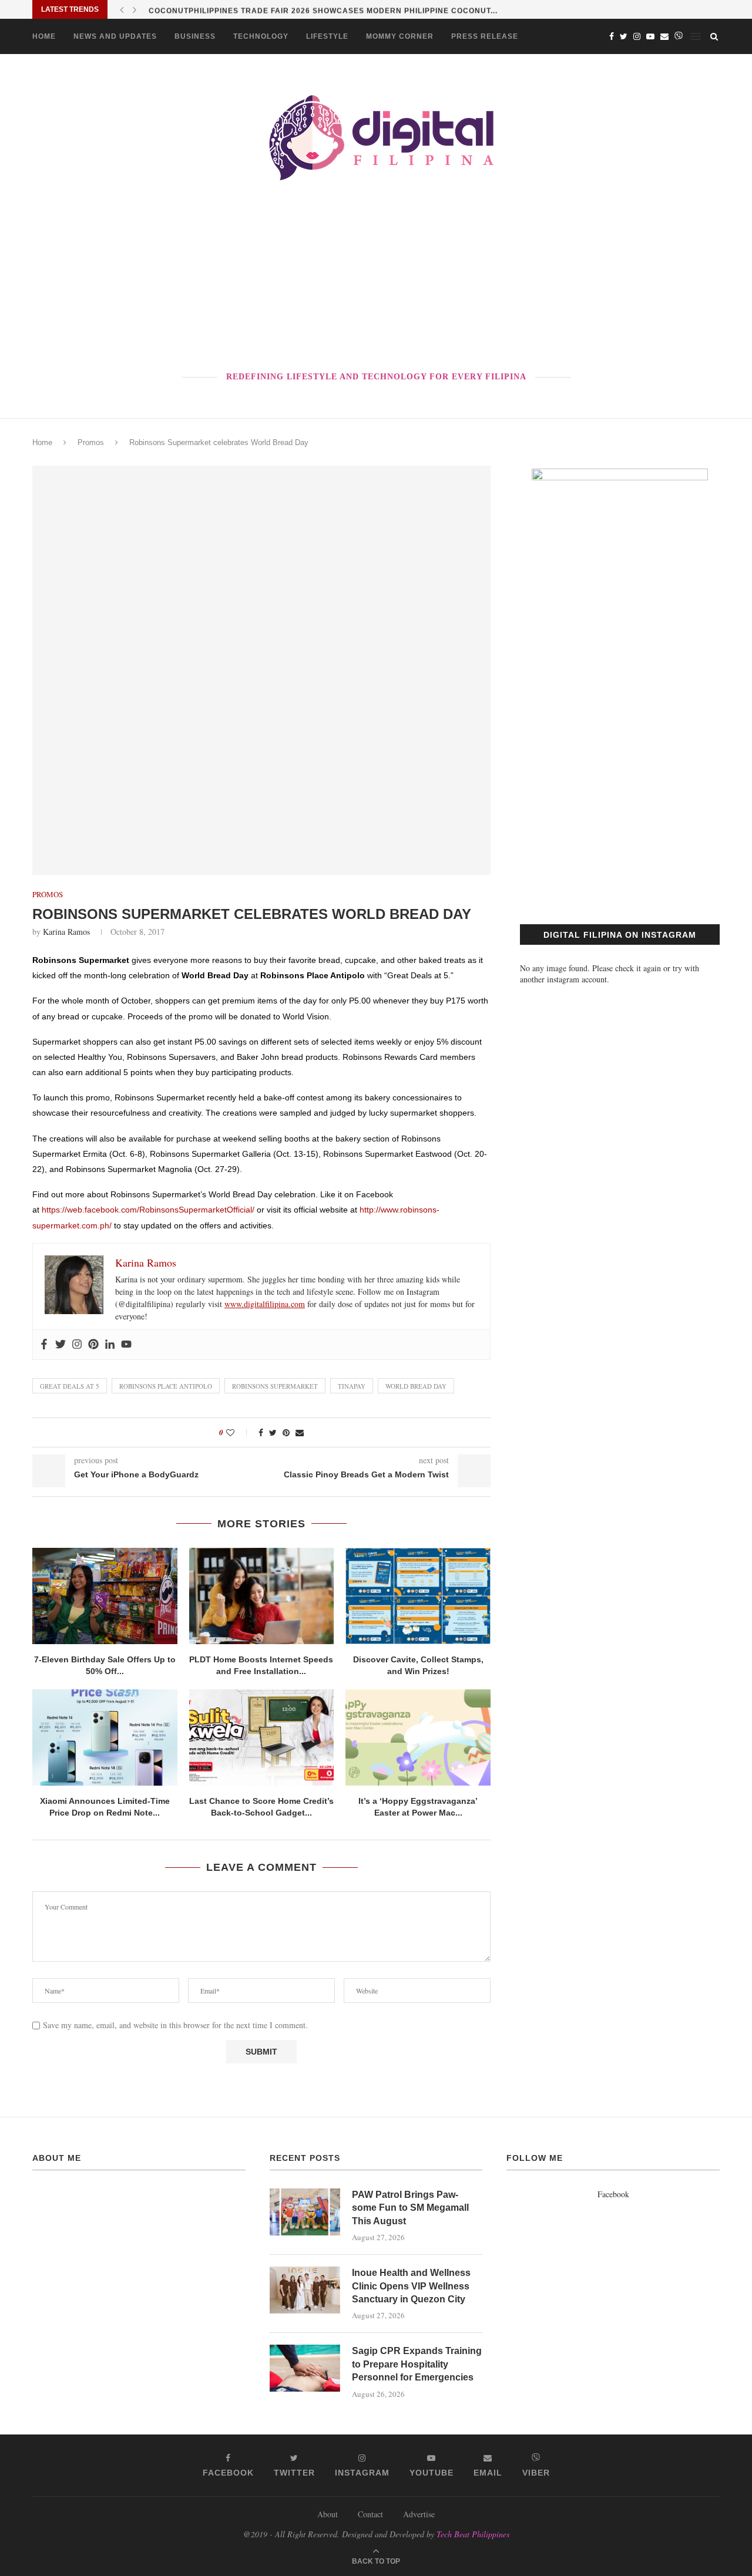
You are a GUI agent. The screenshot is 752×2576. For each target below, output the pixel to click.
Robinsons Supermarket (275, 1386)
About (328, 2514)
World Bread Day (416, 1386)
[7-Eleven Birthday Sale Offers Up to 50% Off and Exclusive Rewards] (105, 1596)
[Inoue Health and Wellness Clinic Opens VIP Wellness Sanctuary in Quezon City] (305, 2290)
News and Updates (115, 36)
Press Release (485, 36)
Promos (91, 442)
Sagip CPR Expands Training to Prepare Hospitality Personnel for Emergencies (417, 2364)
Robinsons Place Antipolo (166, 1386)
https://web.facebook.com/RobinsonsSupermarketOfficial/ (148, 1210)
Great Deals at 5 (70, 1386)
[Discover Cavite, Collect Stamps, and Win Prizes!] (418, 1596)
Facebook (613, 2194)
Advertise (419, 2514)
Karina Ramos (66, 932)
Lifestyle (327, 36)
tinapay (352, 1386)
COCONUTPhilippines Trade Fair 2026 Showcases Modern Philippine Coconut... (323, 9)
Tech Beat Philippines (473, 2534)
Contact (370, 2514)
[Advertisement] (376, 278)
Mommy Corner (400, 36)
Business (195, 36)
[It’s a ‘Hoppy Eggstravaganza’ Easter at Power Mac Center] (418, 1737)
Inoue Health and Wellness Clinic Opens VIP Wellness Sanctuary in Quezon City (411, 2286)
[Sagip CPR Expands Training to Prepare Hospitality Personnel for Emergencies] (305, 2368)
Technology (261, 36)
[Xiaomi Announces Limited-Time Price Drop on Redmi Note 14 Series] (105, 1737)
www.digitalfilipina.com (265, 1304)
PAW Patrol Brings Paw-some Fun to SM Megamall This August (410, 2208)
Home (44, 36)
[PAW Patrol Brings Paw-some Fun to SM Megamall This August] (305, 2212)
